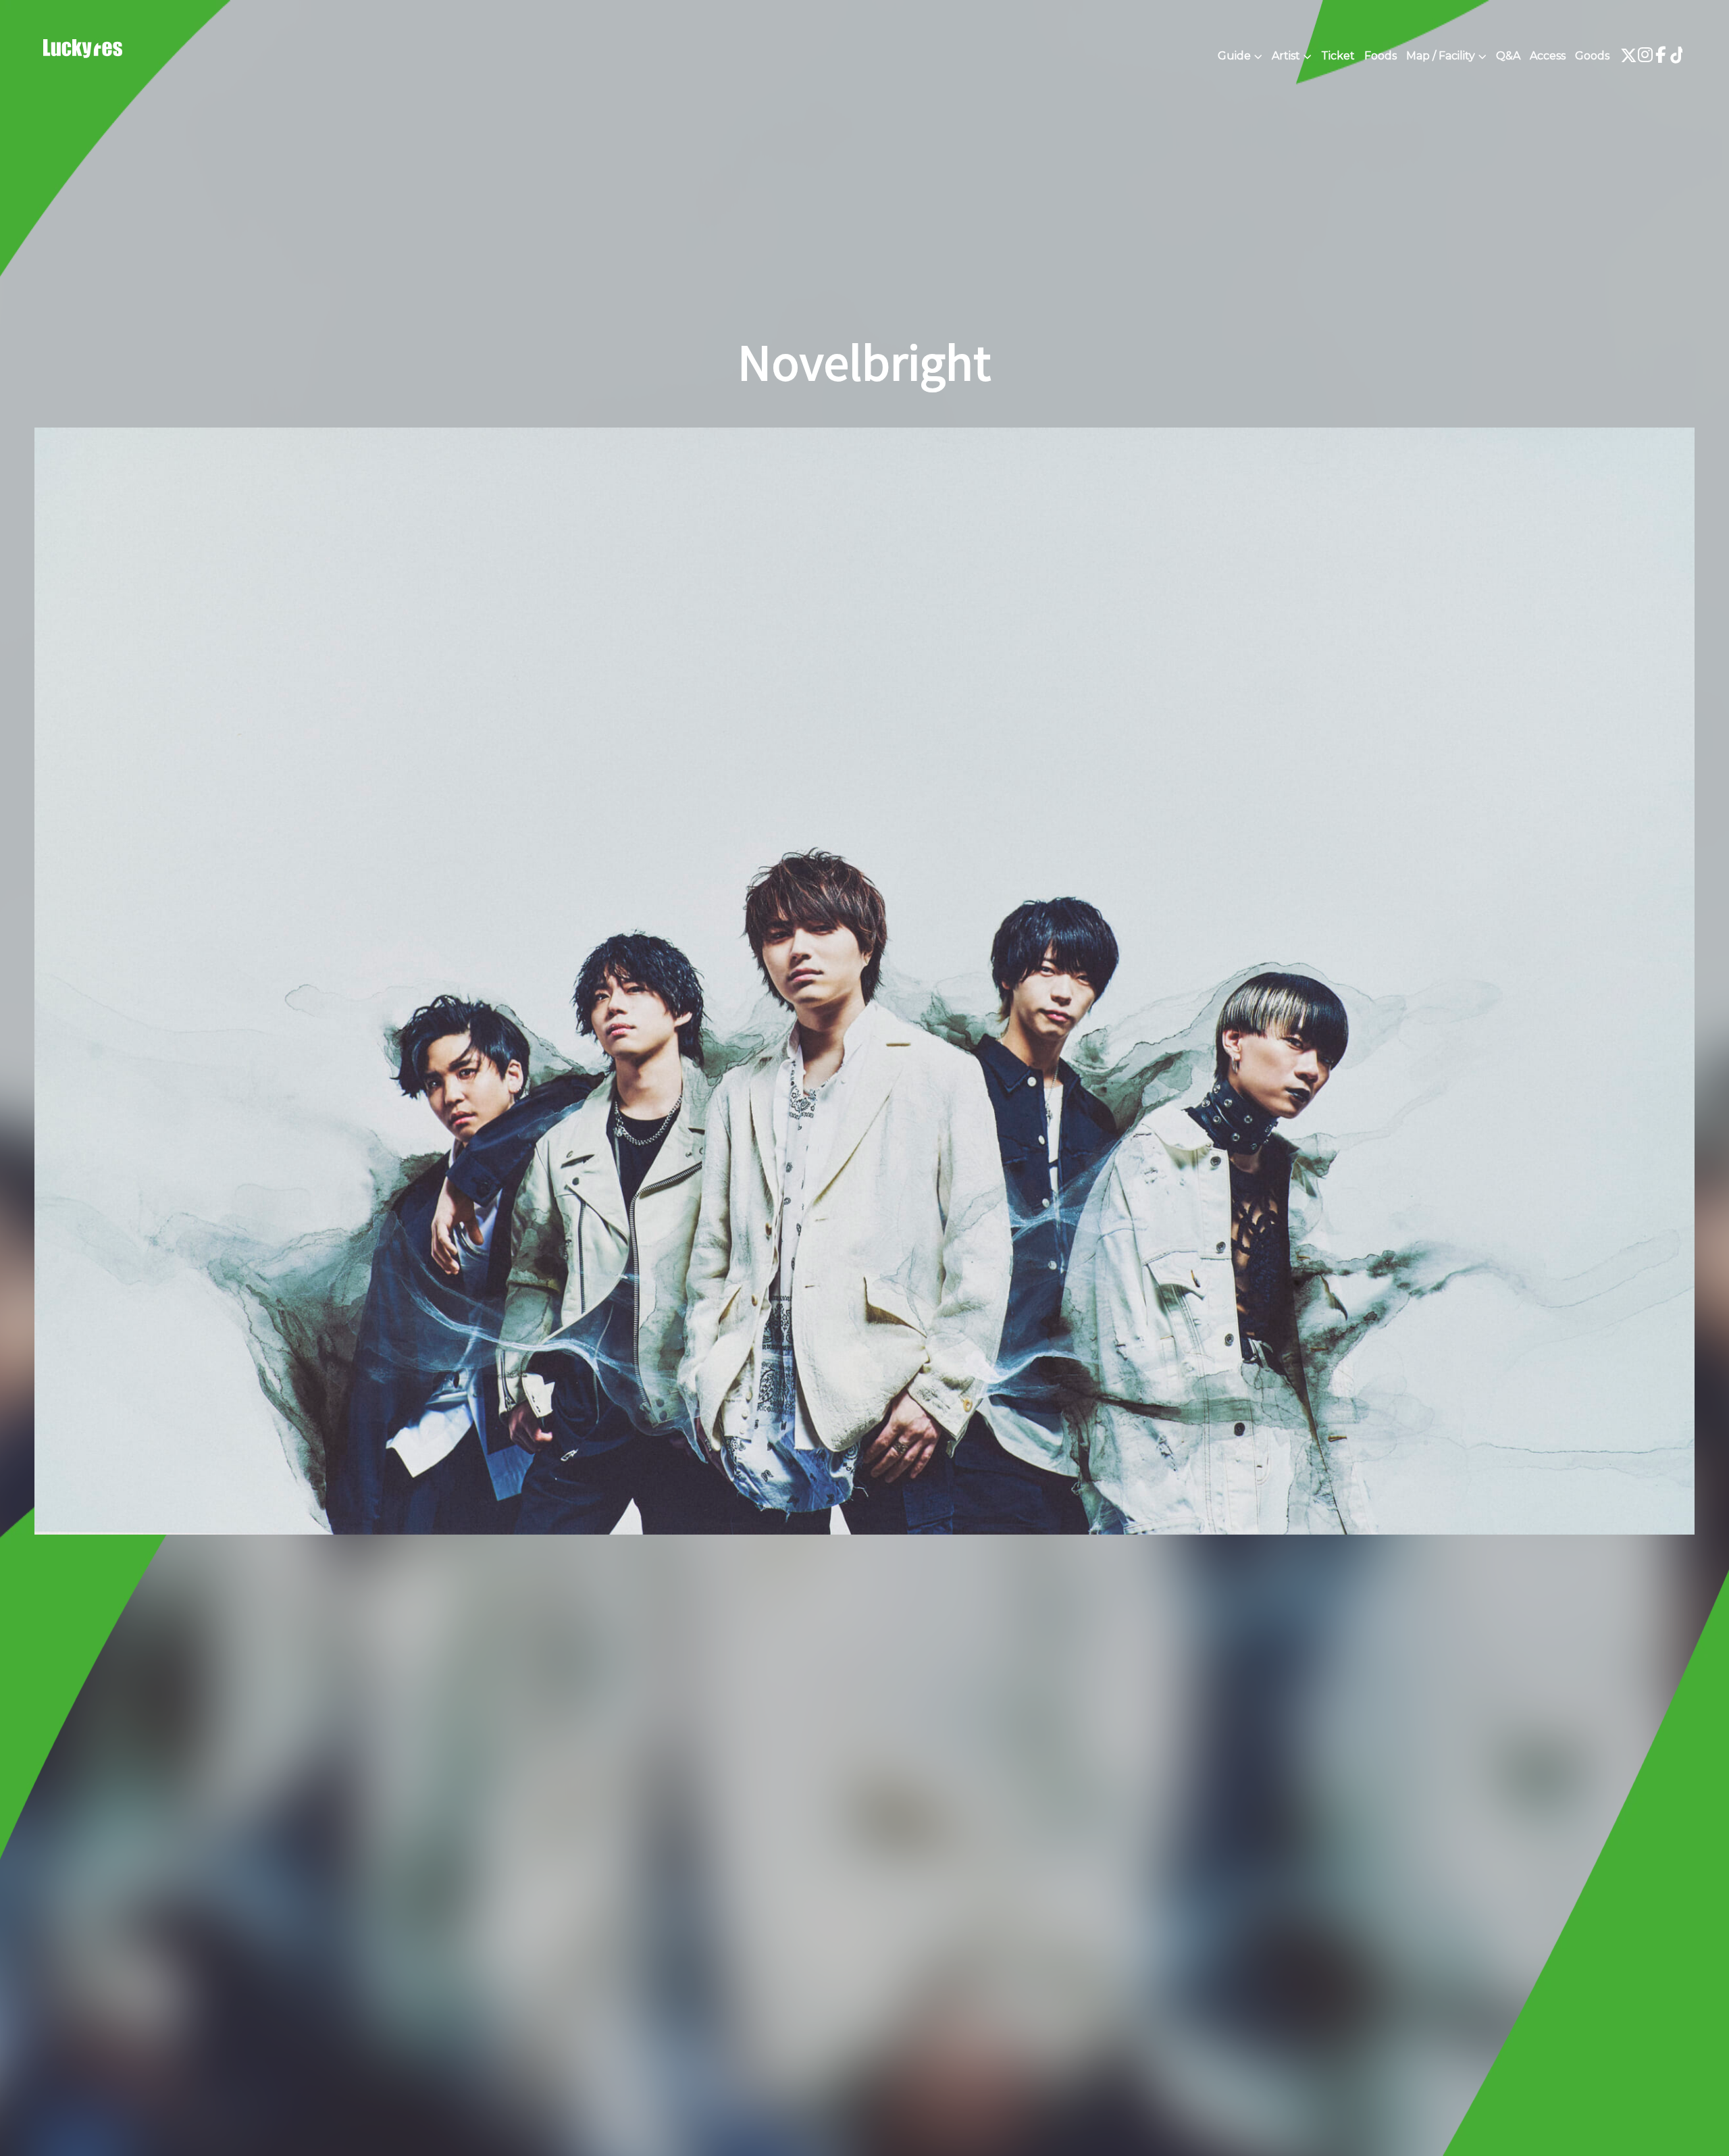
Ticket (1338, 56)
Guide (1234, 56)
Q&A (1508, 56)
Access (1548, 56)
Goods (1592, 56)
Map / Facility (1441, 56)
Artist (1286, 56)
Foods (1380, 56)
